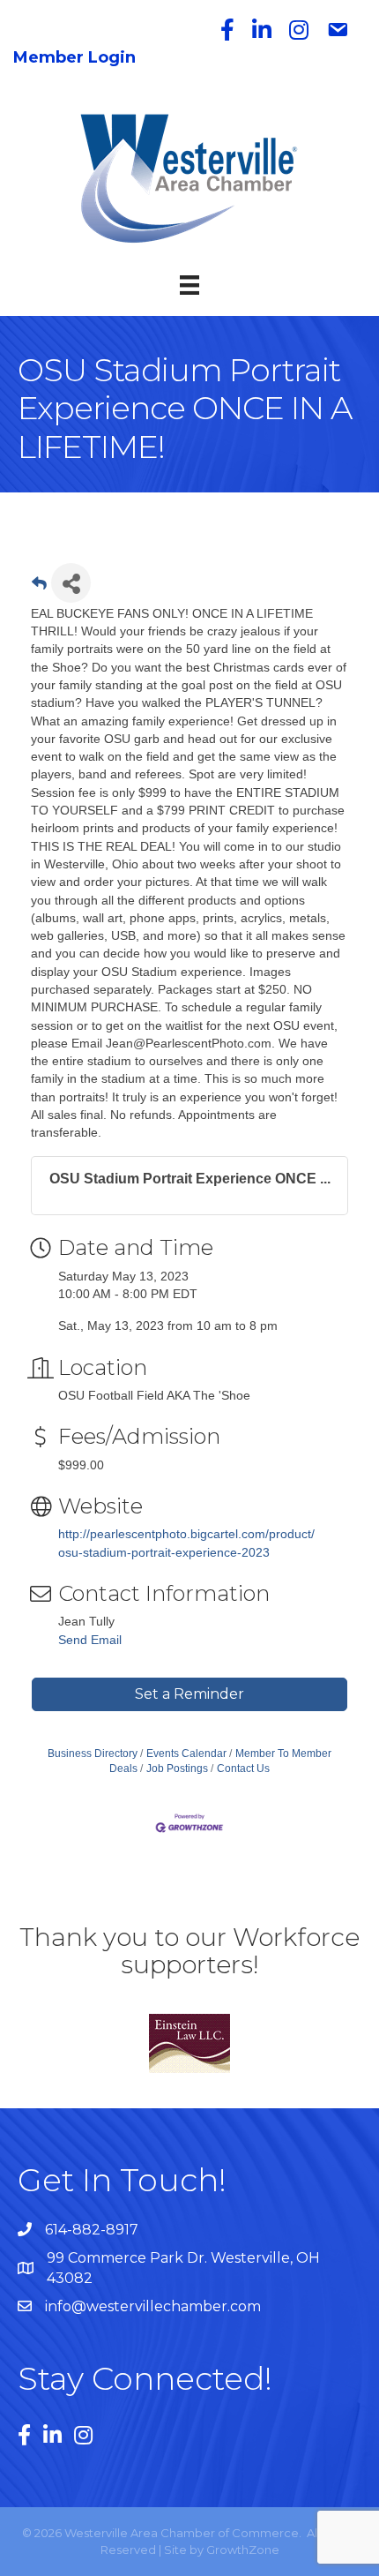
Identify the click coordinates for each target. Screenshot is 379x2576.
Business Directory (93, 1754)
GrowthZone (243, 2550)
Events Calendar (186, 1754)
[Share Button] (71, 583)
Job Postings (177, 1769)
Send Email (90, 1640)
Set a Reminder (189, 1694)
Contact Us (243, 1769)
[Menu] (189, 285)
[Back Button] (39, 588)
